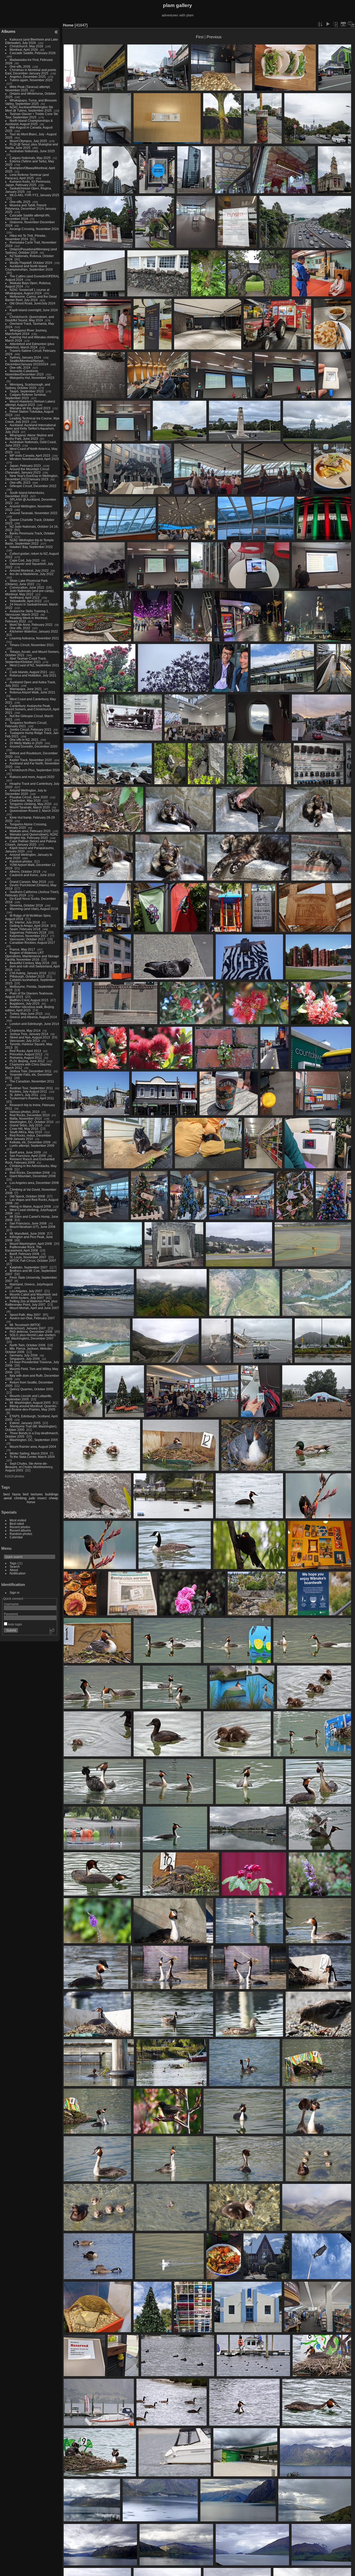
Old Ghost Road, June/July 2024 (32, 303)
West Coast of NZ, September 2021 (34, 665)
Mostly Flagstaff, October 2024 (31, 263)
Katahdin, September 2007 (29, 1267)
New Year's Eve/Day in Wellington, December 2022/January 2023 (32, 477)
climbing (20, 1498)
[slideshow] (328, 24)
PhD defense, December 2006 (31, 1332)
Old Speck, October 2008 (27, 1196)
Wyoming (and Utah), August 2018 (34, 909)
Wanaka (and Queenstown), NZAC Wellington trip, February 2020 (32, 836)
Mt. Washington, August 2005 (30, 1403)
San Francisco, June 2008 (28, 1223)
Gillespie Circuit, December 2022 (33, 486)
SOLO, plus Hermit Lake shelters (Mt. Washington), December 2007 (30, 1337)
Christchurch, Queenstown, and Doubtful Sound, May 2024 (30, 318)
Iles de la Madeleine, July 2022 (32, 574)
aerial (8, 1498)
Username (11, 1604)
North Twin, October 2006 (28, 1345)
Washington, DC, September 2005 (34, 1440)
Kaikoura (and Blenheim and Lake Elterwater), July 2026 (32, 41)
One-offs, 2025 (20, 202)
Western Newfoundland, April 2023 (34, 459)
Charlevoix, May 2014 (25, 1031)
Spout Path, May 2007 (25, 1315)
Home (68, 25)
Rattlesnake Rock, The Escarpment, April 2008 (23, 1249)
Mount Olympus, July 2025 (28, 141)
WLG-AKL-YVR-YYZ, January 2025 (34, 195)
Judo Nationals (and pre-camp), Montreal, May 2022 (30, 592)
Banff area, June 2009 (25, 1152)
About (14, 1570)
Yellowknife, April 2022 (26, 601)
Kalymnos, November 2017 (29, 936)
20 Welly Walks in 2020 (26, 743)
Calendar (16, 1537)
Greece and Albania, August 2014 (33, 1017)
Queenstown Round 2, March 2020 (34, 811)
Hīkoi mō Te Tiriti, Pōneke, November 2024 (26, 237)
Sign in (15, 1593)
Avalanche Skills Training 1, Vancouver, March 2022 (27, 613)
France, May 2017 (22, 949)
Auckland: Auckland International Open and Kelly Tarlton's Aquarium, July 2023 (31, 428)
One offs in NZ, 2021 (24, 740)
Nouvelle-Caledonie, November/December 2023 (24, 373)
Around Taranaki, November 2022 (34, 513)
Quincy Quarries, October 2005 (31, 1389)
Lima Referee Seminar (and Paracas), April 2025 (27, 176)
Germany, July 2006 (24, 1355)
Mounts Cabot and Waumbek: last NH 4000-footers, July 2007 (31, 1296)
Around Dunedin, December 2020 (34, 746)
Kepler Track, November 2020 (31, 760)
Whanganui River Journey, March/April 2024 (26, 332)
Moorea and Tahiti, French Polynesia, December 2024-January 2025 (31, 209)
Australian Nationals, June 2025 (32, 151)
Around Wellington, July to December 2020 (26, 792)
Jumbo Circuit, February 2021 (31, 729)
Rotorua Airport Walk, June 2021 (32, 692)
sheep (53, 1498)
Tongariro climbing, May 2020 (31, 804)
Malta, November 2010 (26, 1118)
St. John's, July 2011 (24, 1095)
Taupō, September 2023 (27, 391)
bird (26, 1494)
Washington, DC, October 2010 (32, 1122)
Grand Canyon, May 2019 (28, 882)
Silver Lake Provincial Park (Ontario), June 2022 (26, 582)
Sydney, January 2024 (25, 357)
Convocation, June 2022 (27, 587)
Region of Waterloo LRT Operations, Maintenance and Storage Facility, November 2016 (32, 956)
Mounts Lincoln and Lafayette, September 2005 (29, 1398)
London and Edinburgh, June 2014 (34, 1024)
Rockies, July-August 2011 (28, 1091)
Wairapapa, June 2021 (26, 689)
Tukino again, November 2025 (31, 80)
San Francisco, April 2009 (28, 1156)
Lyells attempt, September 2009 (32, 1146)
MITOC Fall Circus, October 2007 (33, 1261)
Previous (214, 37)
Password (11, 1614)
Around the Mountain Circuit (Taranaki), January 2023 (27, 471)
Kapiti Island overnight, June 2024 (34, 310)
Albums (8, 31)
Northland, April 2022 (25, 598)
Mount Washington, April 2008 (31, 1244)
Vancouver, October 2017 (27, 939)
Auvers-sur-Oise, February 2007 (32, 1318)
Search (15, 1567)
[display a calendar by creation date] (351, 24)
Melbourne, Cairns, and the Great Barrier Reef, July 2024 (31, 298)
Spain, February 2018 (25, 929)
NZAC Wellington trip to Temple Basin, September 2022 (29, 542)
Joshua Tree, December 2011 (31, 1071)
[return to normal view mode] (336, 24)
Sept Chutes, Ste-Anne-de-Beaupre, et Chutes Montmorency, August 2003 (29, 1467)
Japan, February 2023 (25, 466)
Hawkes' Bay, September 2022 (31, 547)
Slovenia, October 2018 (26, 905)
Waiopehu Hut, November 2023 (32, 378)
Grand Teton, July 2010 (26, 1125)
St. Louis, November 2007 (28, 1257)
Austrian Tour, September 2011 (31, 1088)
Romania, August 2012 (26, 1058)
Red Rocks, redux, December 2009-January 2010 (28, 1137)
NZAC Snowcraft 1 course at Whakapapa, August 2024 (27, 291)
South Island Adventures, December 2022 (25, 494)
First (200, 37)
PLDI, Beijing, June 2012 (27, 1061)
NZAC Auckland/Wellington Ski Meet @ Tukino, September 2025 (29, 109)
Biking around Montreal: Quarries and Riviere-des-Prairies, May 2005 (31, 1408)
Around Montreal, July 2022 (29, 570)
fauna (16, 1494)
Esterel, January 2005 (25, 1423)
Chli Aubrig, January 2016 (28, 973)
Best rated (17, 1524)
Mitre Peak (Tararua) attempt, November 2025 (28, 88)
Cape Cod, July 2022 (25, 560)
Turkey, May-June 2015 (26, 1014)
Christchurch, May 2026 (26, 46)
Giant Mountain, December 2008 (33, 1176)
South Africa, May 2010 (26, 1132)
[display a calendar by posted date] (343, 24)
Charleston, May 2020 (25, 801)
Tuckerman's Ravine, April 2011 (32, 1098)
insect (42, 1498)
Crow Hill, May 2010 (24, 1129)
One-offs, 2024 (20, 368)
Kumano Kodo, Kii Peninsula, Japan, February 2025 (28, 183)
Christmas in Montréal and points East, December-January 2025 (31, 72)
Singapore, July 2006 (25, 1359)
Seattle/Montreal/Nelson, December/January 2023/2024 (27, 362)
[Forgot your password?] (51, 1631)
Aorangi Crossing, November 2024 (34, 229)
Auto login (15, 1624)
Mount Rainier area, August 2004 (33, 1447)
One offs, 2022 (20, 628)
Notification (18, 1573)
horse (31, 1502)
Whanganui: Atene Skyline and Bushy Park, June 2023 (29, 437)
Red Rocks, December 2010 (30, 1115)
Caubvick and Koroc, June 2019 (32, 875)
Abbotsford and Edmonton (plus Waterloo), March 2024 (30, 346)
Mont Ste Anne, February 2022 (31, 625)
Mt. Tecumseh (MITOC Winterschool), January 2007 (25, 1327)
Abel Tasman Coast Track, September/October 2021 (26, 660)
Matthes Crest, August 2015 (29, 1000)
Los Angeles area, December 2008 (34, 1183)
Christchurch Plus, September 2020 (35, 770)
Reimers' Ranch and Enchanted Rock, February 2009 (30, 1161)
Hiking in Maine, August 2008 (30, 1206)
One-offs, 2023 (20, 483)
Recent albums (20, 1530)
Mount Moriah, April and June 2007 (34, 1308)
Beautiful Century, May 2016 (29, 963)
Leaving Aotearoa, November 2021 (34, 638)
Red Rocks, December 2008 (30, 1173)
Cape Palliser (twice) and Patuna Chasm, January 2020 (31, 843)
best (7, 1494)
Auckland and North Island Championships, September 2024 (29, 268)
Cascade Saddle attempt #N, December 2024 (28, 217)
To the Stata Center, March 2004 (32, 1457)
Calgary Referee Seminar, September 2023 (26, 396)
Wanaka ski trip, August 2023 (30, 408)
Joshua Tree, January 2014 (29, 1034)
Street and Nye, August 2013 (30, 1037)
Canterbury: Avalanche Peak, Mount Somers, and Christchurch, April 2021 (32, 709)
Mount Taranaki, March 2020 (30, 807)
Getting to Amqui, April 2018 (29, 926)
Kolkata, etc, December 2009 (30, 1142)
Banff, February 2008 (24, 1254)
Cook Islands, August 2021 (28, 672)
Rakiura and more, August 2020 (32, 777)
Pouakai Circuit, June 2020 (29, 797)
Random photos (21, 861)
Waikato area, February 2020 (30, 831)
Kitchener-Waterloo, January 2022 (34, 631)
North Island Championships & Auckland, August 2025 (29, 122)
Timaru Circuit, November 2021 (32, 645)
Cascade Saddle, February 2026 (33, 53)
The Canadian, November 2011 (32, 1081)
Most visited (18, 1520)
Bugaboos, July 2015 (25, 1003)
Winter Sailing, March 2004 (29, 1453)
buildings (52, 1494)
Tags (13, 1563)
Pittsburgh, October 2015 (27, 976)
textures (37, 1494)
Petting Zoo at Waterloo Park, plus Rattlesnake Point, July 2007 (31, 1303)
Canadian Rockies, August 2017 (32, 943)
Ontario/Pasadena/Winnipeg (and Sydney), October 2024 (31, 251)
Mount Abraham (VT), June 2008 (32, 1227)
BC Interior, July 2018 (25, 922)
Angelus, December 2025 (28, 77)
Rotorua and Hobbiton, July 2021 (33, 675)
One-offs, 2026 (20, 66)
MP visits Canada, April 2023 (30, 455)
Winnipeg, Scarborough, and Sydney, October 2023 (28, 386)
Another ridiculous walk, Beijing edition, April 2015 (30, 1009)
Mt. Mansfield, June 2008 (27, 1233)
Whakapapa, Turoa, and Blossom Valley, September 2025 (31, 102)
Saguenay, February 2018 (28, 932)
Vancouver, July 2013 (25, 1041)
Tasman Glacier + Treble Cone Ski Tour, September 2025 (32, 116)
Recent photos (20, 1527)
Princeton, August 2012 (26, 1054)
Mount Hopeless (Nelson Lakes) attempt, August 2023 (30, 403)
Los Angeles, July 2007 (26, 1291)
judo (32, 1498)
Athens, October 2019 (25, 872)
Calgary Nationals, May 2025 (30, 158)
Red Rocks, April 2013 (25, 1051)
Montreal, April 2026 (24, 50)
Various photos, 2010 (25, 1112)
